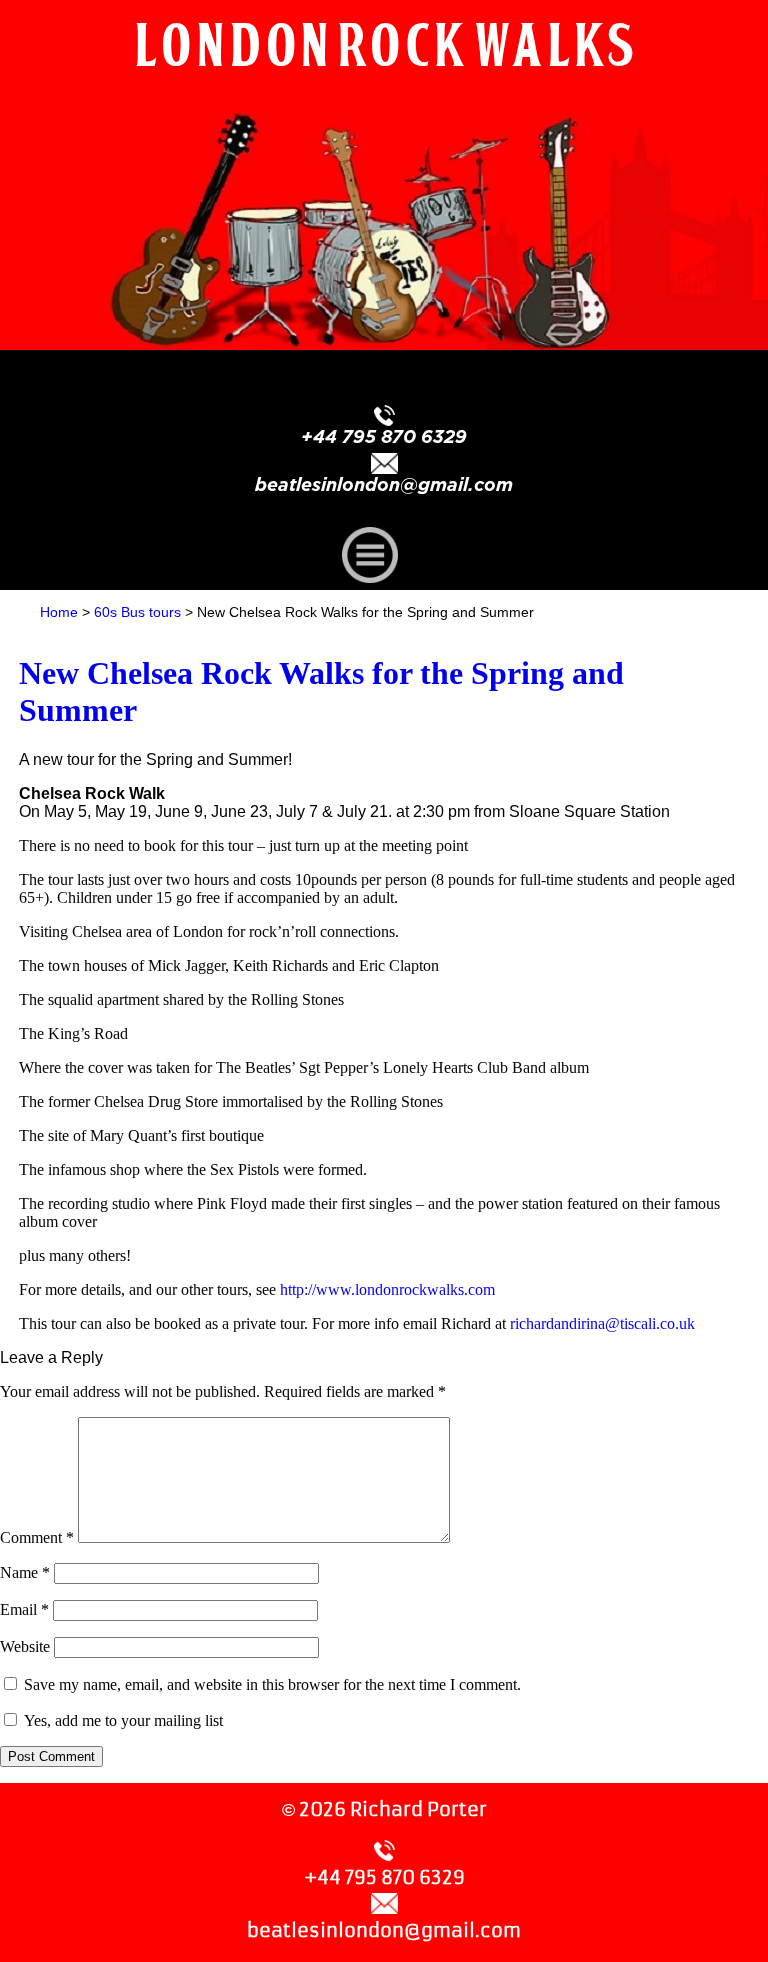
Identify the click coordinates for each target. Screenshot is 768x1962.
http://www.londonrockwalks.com (387, 1289)
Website (25, 1646)
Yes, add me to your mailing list (121, 1720)
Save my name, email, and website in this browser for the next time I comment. (272, 1684)
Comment (37, 1537)
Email (24, 1609)
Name (25, 1572)
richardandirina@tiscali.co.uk (602, 1323)
